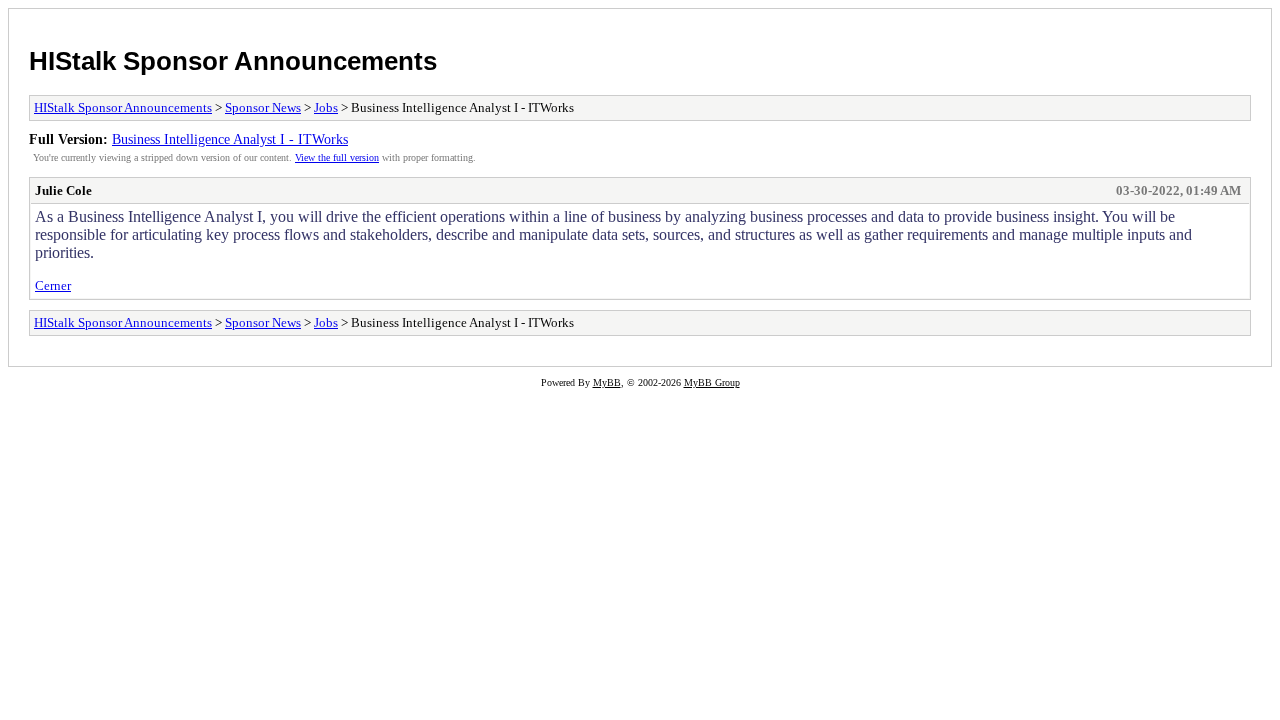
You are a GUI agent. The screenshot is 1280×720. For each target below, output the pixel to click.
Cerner (53, 285)
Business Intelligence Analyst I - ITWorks (230, 139)
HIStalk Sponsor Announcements (233, 61)
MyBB (607, 382)
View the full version (337, 157)
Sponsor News (263, 107)
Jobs (326, 107)
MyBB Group (712, 382)
